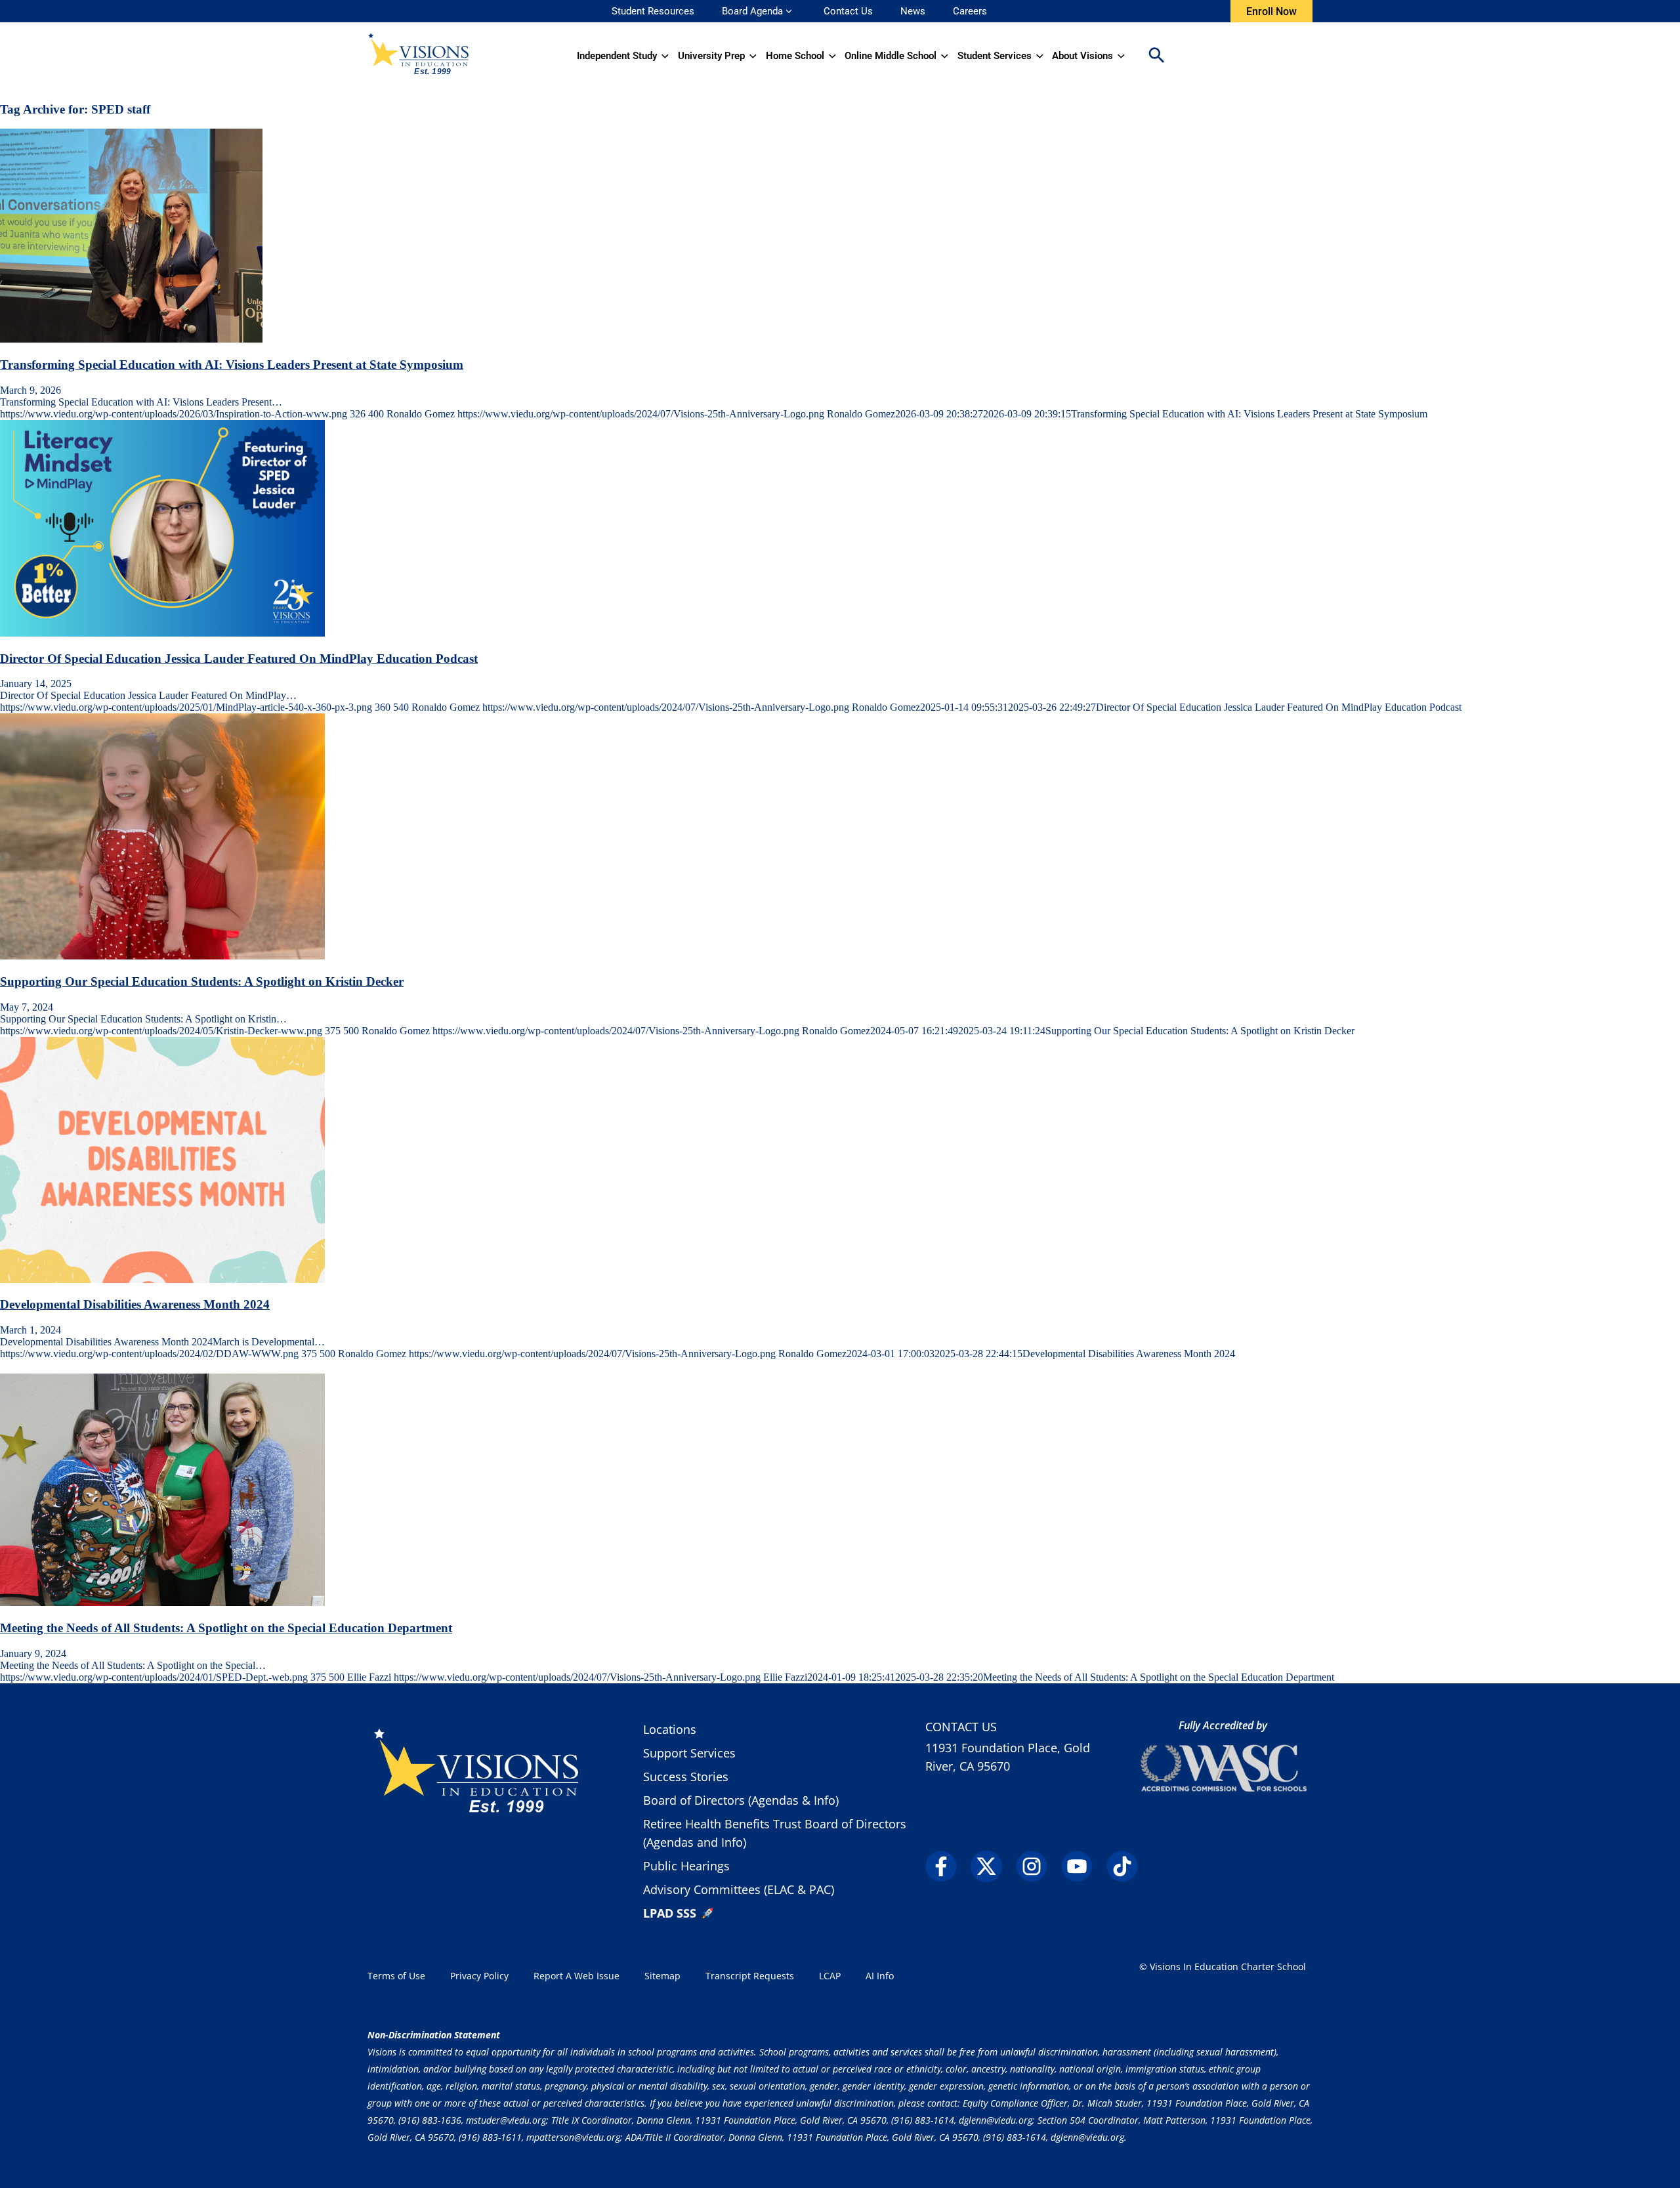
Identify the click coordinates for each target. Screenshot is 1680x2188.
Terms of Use (396, 1976)
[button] (1156, 56)
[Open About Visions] (1121, 56)
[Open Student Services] (1040, 56)
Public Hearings (686, 1866)
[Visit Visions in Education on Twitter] (992, 1866)
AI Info (880, 1976)
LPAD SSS (670, 1913)
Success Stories (686, 1777)
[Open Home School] (832, 56)
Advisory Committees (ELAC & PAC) (739, 1889)
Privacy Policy (479, 1976)
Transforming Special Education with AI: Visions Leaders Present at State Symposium (232, 365)
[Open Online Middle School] (945, 56)
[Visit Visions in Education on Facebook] (947, 1866)
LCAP (830, 1976)
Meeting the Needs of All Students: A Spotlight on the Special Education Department (226, 1628)
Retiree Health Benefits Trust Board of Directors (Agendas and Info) (775, 1833)
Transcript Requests (750, 1976)
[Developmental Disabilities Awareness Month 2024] (162, 1279)
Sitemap (662, 1976)
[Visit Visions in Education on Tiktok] (1128, 1866)
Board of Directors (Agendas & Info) (741, 1800)
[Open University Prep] (753, 56)
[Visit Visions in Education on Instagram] (1037, 1866)
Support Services (689, 1753)
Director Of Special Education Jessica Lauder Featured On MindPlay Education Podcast (239, 659)
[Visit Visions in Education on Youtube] (1082, 1866)
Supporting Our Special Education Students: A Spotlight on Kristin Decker (202, 981)
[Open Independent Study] (665, 56)
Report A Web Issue (577, 1976)
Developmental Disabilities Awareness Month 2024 (135, 1304)
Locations (670, 1729)
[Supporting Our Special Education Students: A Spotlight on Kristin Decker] (162, 956)
